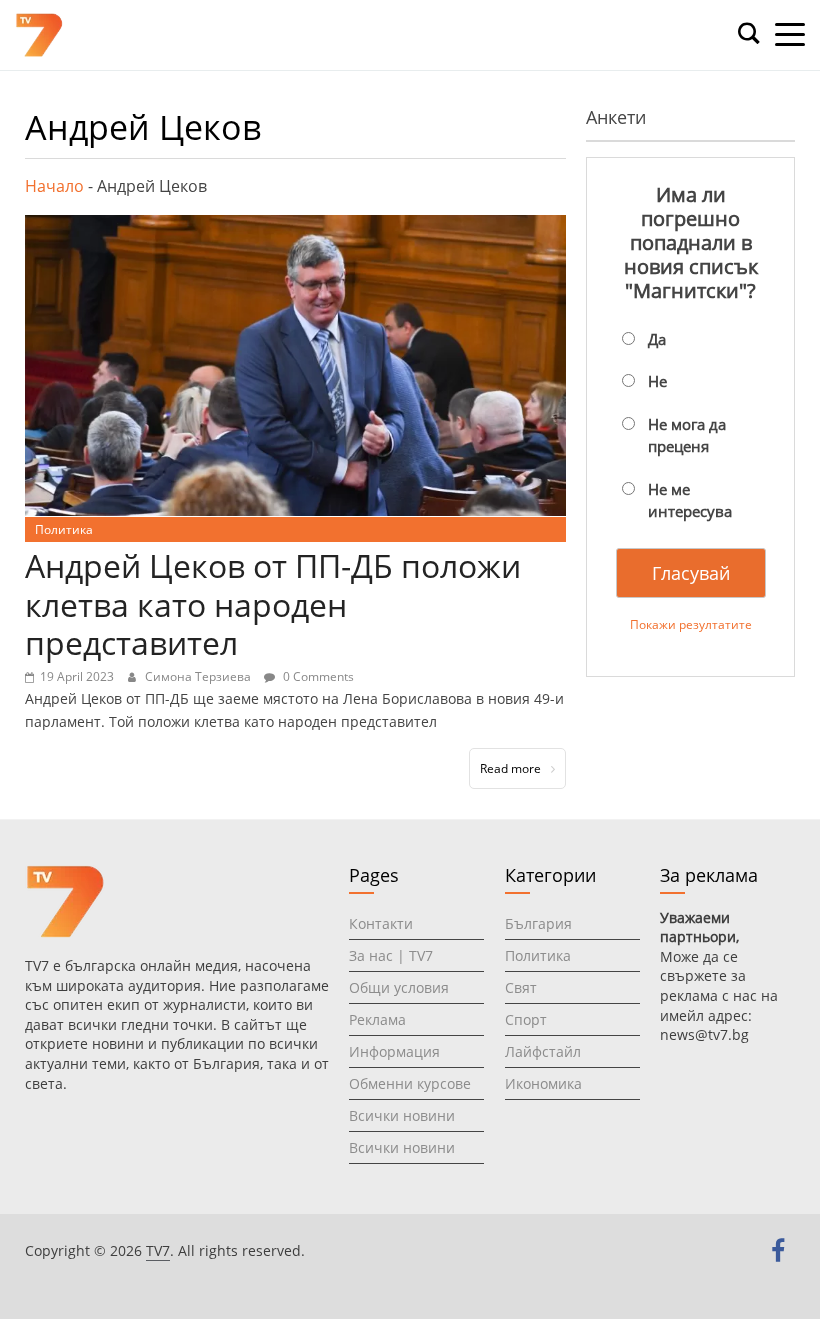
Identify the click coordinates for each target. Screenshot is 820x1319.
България (538, 923)
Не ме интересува (690, 500)
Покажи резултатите (691, 624)
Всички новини (402, 1115)
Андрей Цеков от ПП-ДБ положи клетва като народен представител (273, 604)
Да (657, 339)
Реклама (377, 1019)
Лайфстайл (543, 1051)
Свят (521, 987)
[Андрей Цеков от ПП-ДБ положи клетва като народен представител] (295, 227)
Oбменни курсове (410, 1083)
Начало (54, 186)
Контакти (381, 923)
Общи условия (399, 987)
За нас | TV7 (391, 955)
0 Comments (317, 676)
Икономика (543, 1083)
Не (657, 381)
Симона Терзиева (199, 676)
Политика (64, 529)
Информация (394, 1051)
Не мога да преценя (687, 435)
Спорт (526, 1019)
